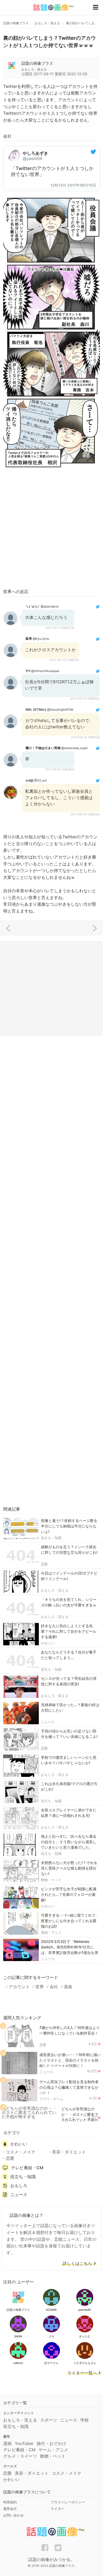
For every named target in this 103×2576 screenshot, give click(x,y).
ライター (58, 2509)
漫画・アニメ (51, 1932)
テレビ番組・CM (27, 2168)
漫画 (68, 1987)
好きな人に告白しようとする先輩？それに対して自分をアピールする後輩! (69, 1631)
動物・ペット (51, 1880)
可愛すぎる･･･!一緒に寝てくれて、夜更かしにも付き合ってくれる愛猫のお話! (70, 1921)
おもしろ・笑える (55, 1590)
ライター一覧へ (82, 2373)
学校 (85, 2420)
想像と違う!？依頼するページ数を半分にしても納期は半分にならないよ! (69, 1526)
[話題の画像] (50, 7)
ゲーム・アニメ (53, 2450)
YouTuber (24, 2443)
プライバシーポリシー (68, 2502)
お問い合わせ (13, 2515)
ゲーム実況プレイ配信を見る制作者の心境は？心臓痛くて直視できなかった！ (69, 2087)
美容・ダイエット (69, 2152)
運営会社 (10, 2509)
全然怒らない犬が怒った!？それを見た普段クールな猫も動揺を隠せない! (69, 1868)
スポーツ (49, 2420)
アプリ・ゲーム (51, 2099)
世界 (40, 1987)
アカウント (19, 1987)
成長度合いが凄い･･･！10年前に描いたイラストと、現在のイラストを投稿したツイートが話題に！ (70, 2060)
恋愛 (44, 1564)
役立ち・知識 (51, 1538)
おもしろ (19, 2186)
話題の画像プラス (37, 63)
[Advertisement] (51, 530)
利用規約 (10, 2502)
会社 (54, 1987)
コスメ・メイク (21, 2152)
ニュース (48, 1722)
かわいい (48, 1643)
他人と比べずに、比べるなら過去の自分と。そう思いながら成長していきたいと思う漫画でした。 (69, 1842)
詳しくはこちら (77, 2264)
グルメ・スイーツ (20, 2456)
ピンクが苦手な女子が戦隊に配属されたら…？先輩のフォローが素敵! (69, 1894)
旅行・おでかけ (51, 2443)
